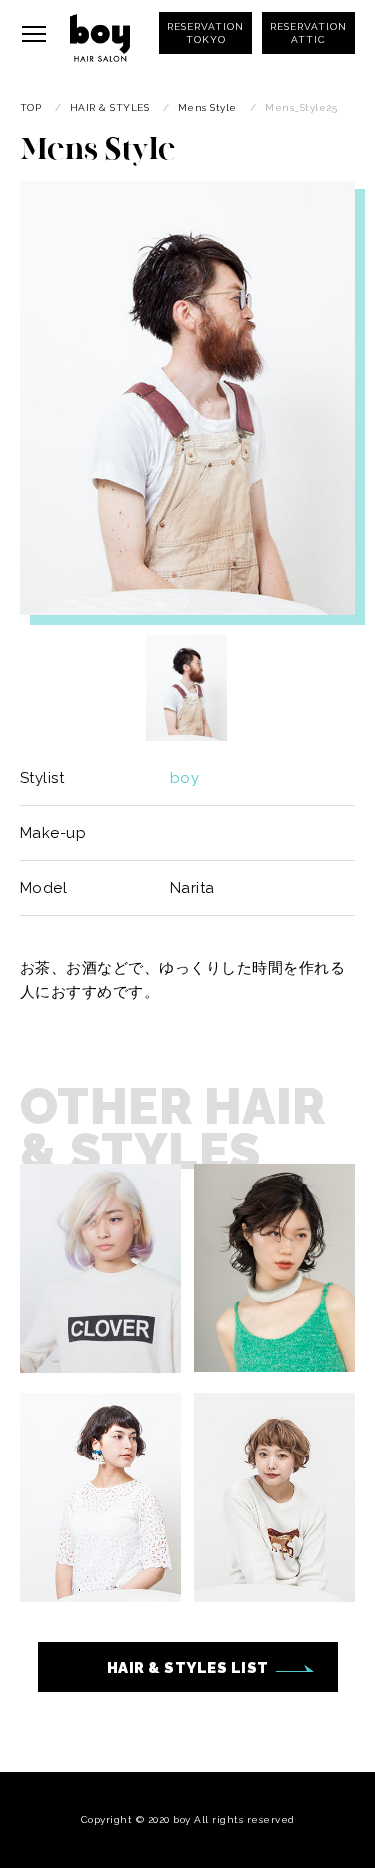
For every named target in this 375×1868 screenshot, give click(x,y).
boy (185, 778)
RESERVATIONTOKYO (205, 33)
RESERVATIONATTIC (308, 33)
